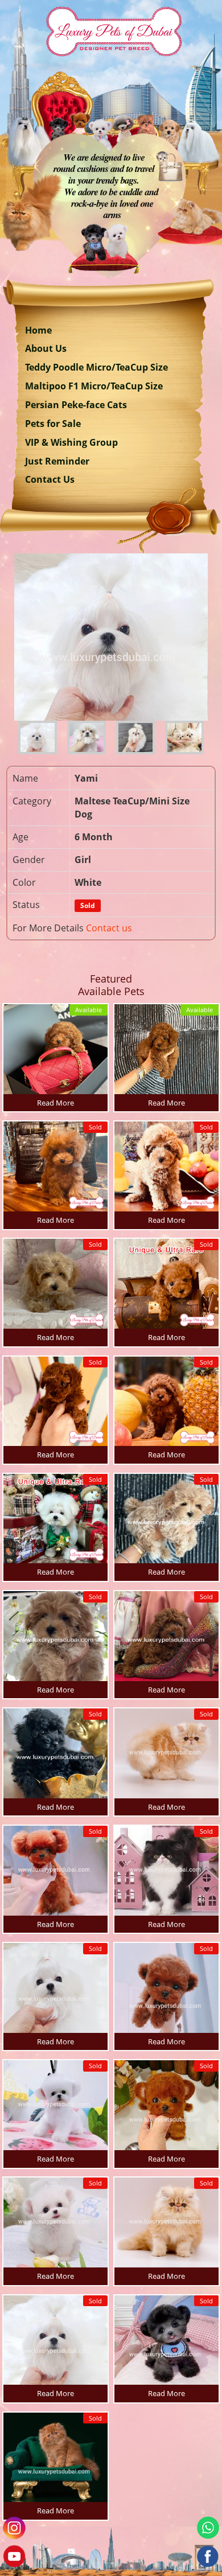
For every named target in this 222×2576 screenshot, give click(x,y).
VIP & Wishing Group (71, 442)
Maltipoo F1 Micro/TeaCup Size (94, 386)
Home (38, 330)
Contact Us (50, 479)
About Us (46, 348)
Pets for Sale (53, 424)
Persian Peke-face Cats (76, 405)
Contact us (109, 928)
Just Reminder (57, 461)
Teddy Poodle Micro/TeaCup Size (96, 367)
